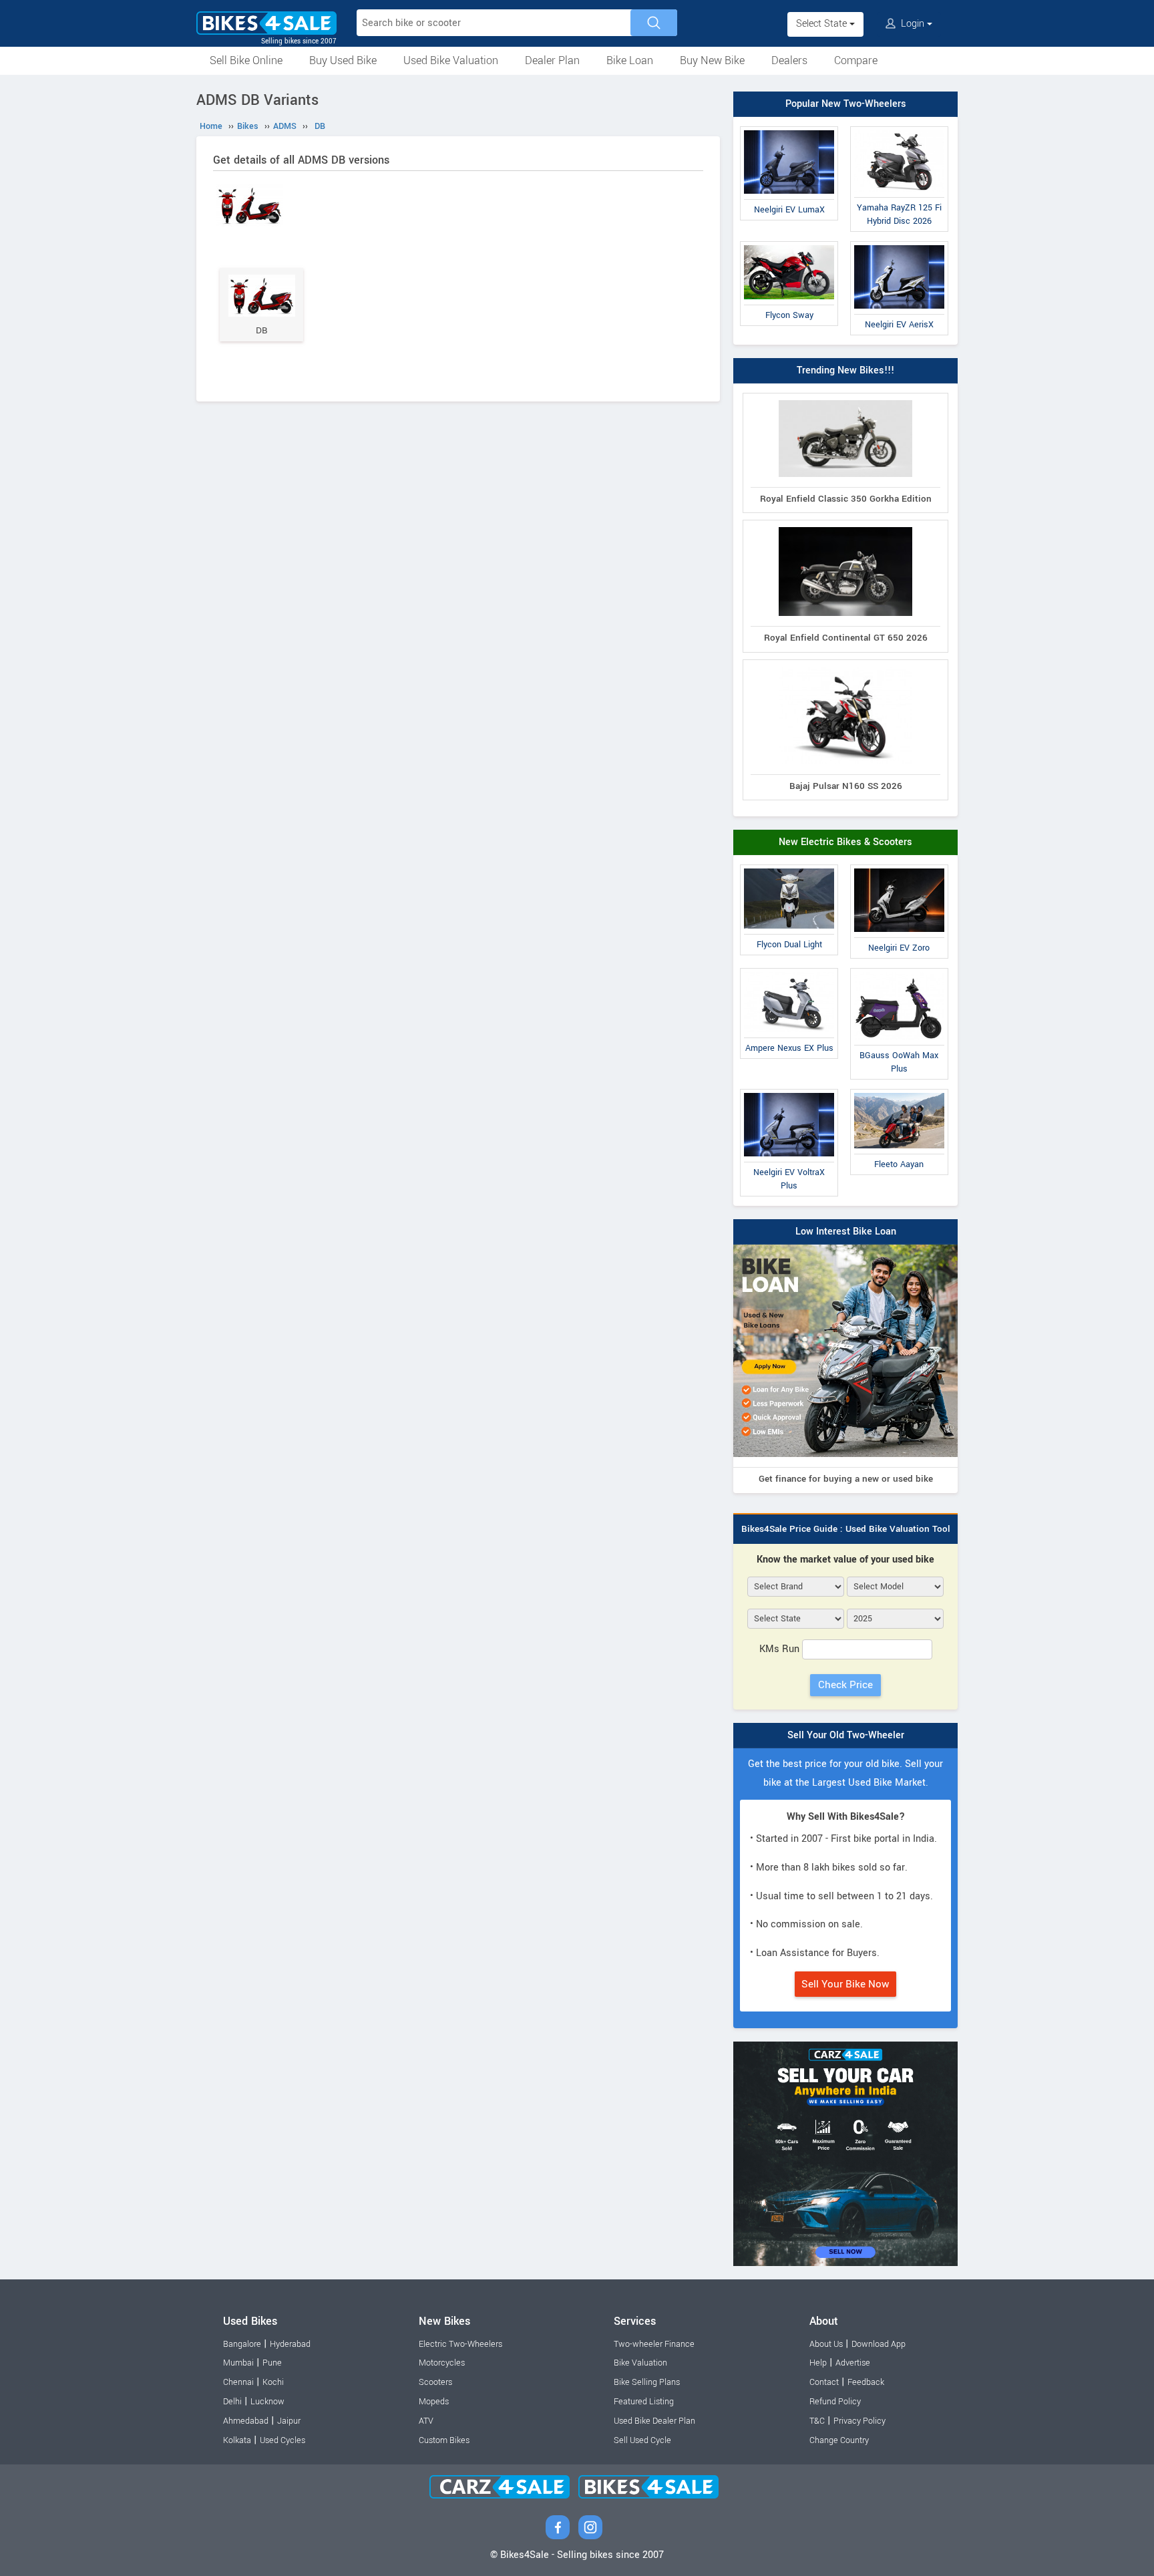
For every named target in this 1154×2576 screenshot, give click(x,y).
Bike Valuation (640, 2363)
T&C (817, 2421)
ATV (426, 2421)
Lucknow (267, 2402)
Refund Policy (835, 2402)
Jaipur (289, 2421)
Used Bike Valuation (451, 60)
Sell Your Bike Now (845, 1984)
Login (913, 24)
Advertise (853, 2363)
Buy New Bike (712, 60)
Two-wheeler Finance (654, 2344)
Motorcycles (442, 2363)
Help (818, 2363)
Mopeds (434, 2402)
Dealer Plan (552, 60)
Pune (272, 2363)
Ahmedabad (246, 2421)
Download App (879, 2344)
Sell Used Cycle (642, 2440)
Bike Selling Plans (647, 2382)
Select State (823, 24)
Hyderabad (290, 2344)
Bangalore (242, 2344)
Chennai (238, 2382)
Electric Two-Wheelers (460, 2344)
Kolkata (237, 2440)
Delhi (232, 2402)
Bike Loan (630, 60)
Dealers (789, 60)
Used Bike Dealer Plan (654, 2421)
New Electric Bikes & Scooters (845, 842)
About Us (826, 2344)
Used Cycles (282, 2440)
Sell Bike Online (246, 60)
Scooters (435, 2382)
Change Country (839, 2440)
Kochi (273, 2382)
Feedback (866, 2382)
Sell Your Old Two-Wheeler (846, 1735)
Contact (824, 2382)
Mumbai (238, 2363)
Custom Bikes (444, 2440)
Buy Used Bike (343, 60)
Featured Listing (644, 2402)
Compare (856, 60)
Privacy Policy (859, 2421)
